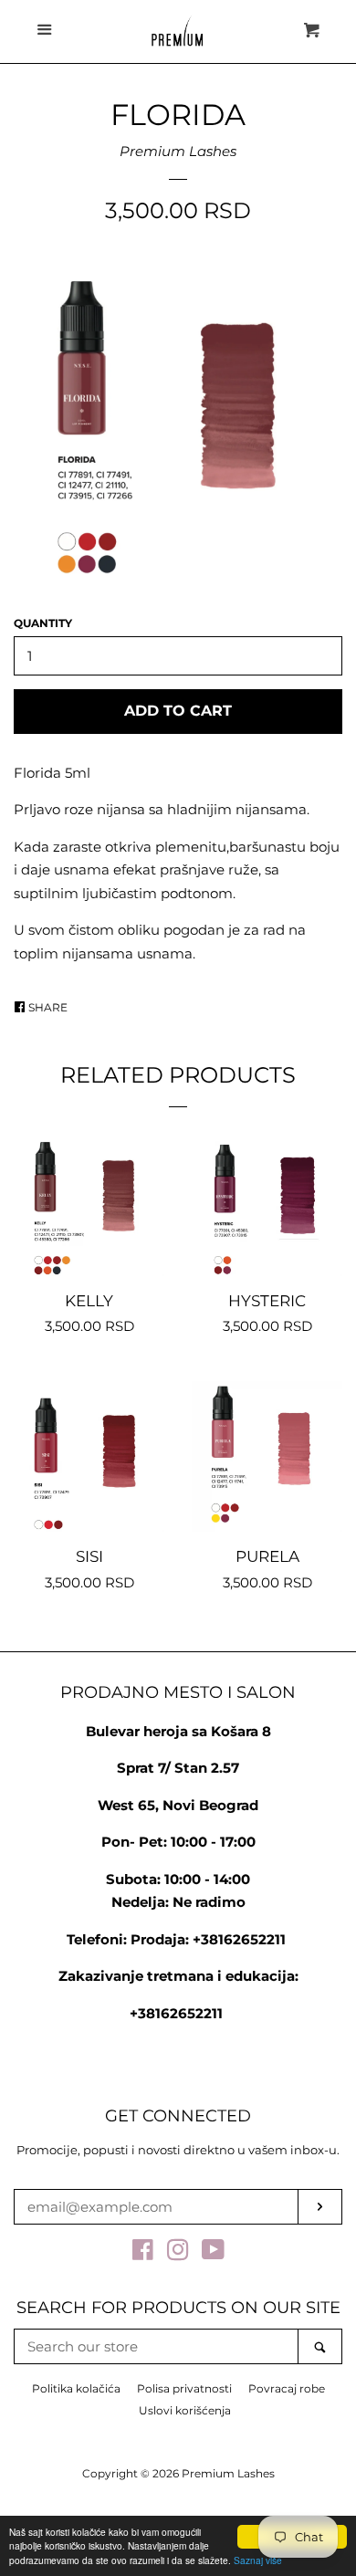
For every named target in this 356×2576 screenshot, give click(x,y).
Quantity (43, 623)
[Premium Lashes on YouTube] (213, 2253)
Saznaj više (258, 2560)
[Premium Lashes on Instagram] (178, 2253)
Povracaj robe (287, 2388)
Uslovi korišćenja (185, 2410)
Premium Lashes (178, 151)
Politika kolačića (76, 2388)
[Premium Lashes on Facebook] (143, 2253)
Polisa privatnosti (184, 2388)
